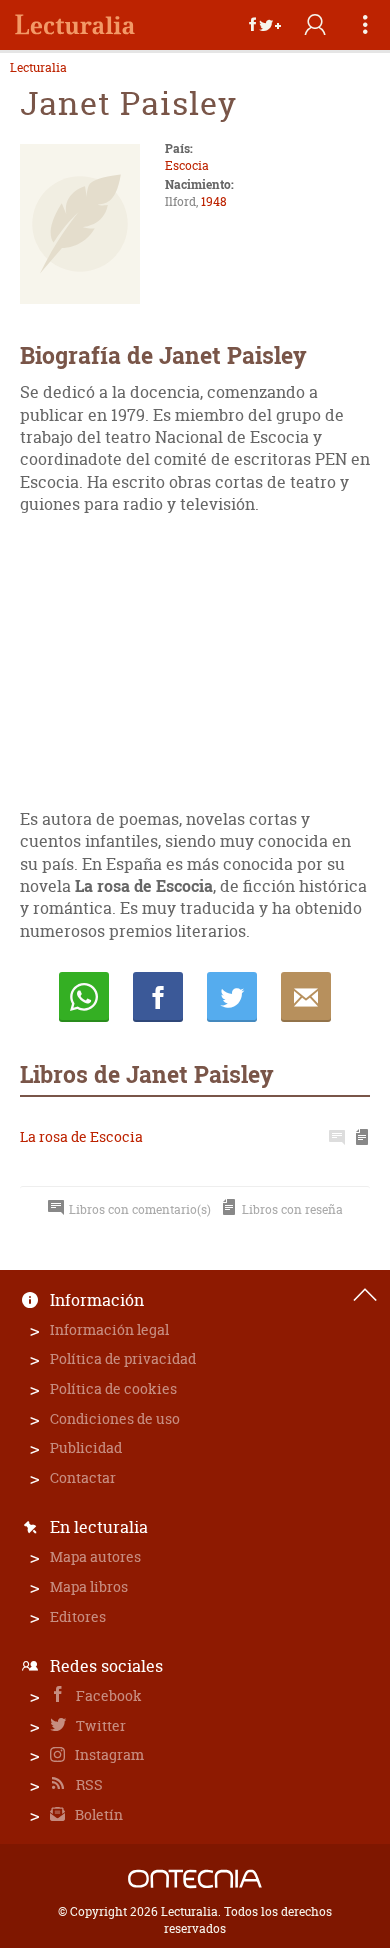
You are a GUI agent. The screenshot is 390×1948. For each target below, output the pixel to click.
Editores (78, 1616)
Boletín (97, 1814)
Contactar (83, 1477)
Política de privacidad (123, 1358)
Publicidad (86, 1447)
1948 (214, 201)
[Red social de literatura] (75, 25)
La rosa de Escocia (81, 1136)
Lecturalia (38, 68)
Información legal (109, 1329)
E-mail (306, 997)
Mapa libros (89, 1586)
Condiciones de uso (115, 1418)
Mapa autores (95, 1556)
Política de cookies (113, 1388)
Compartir (158, 997)
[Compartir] (265, 25)
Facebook (107, 1695)
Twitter (99, 1725)
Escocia (187, 165)
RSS (88, 1784)
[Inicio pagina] (365, 1295)
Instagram (108, 1754)
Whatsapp (84, 997)
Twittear (232, 997)
